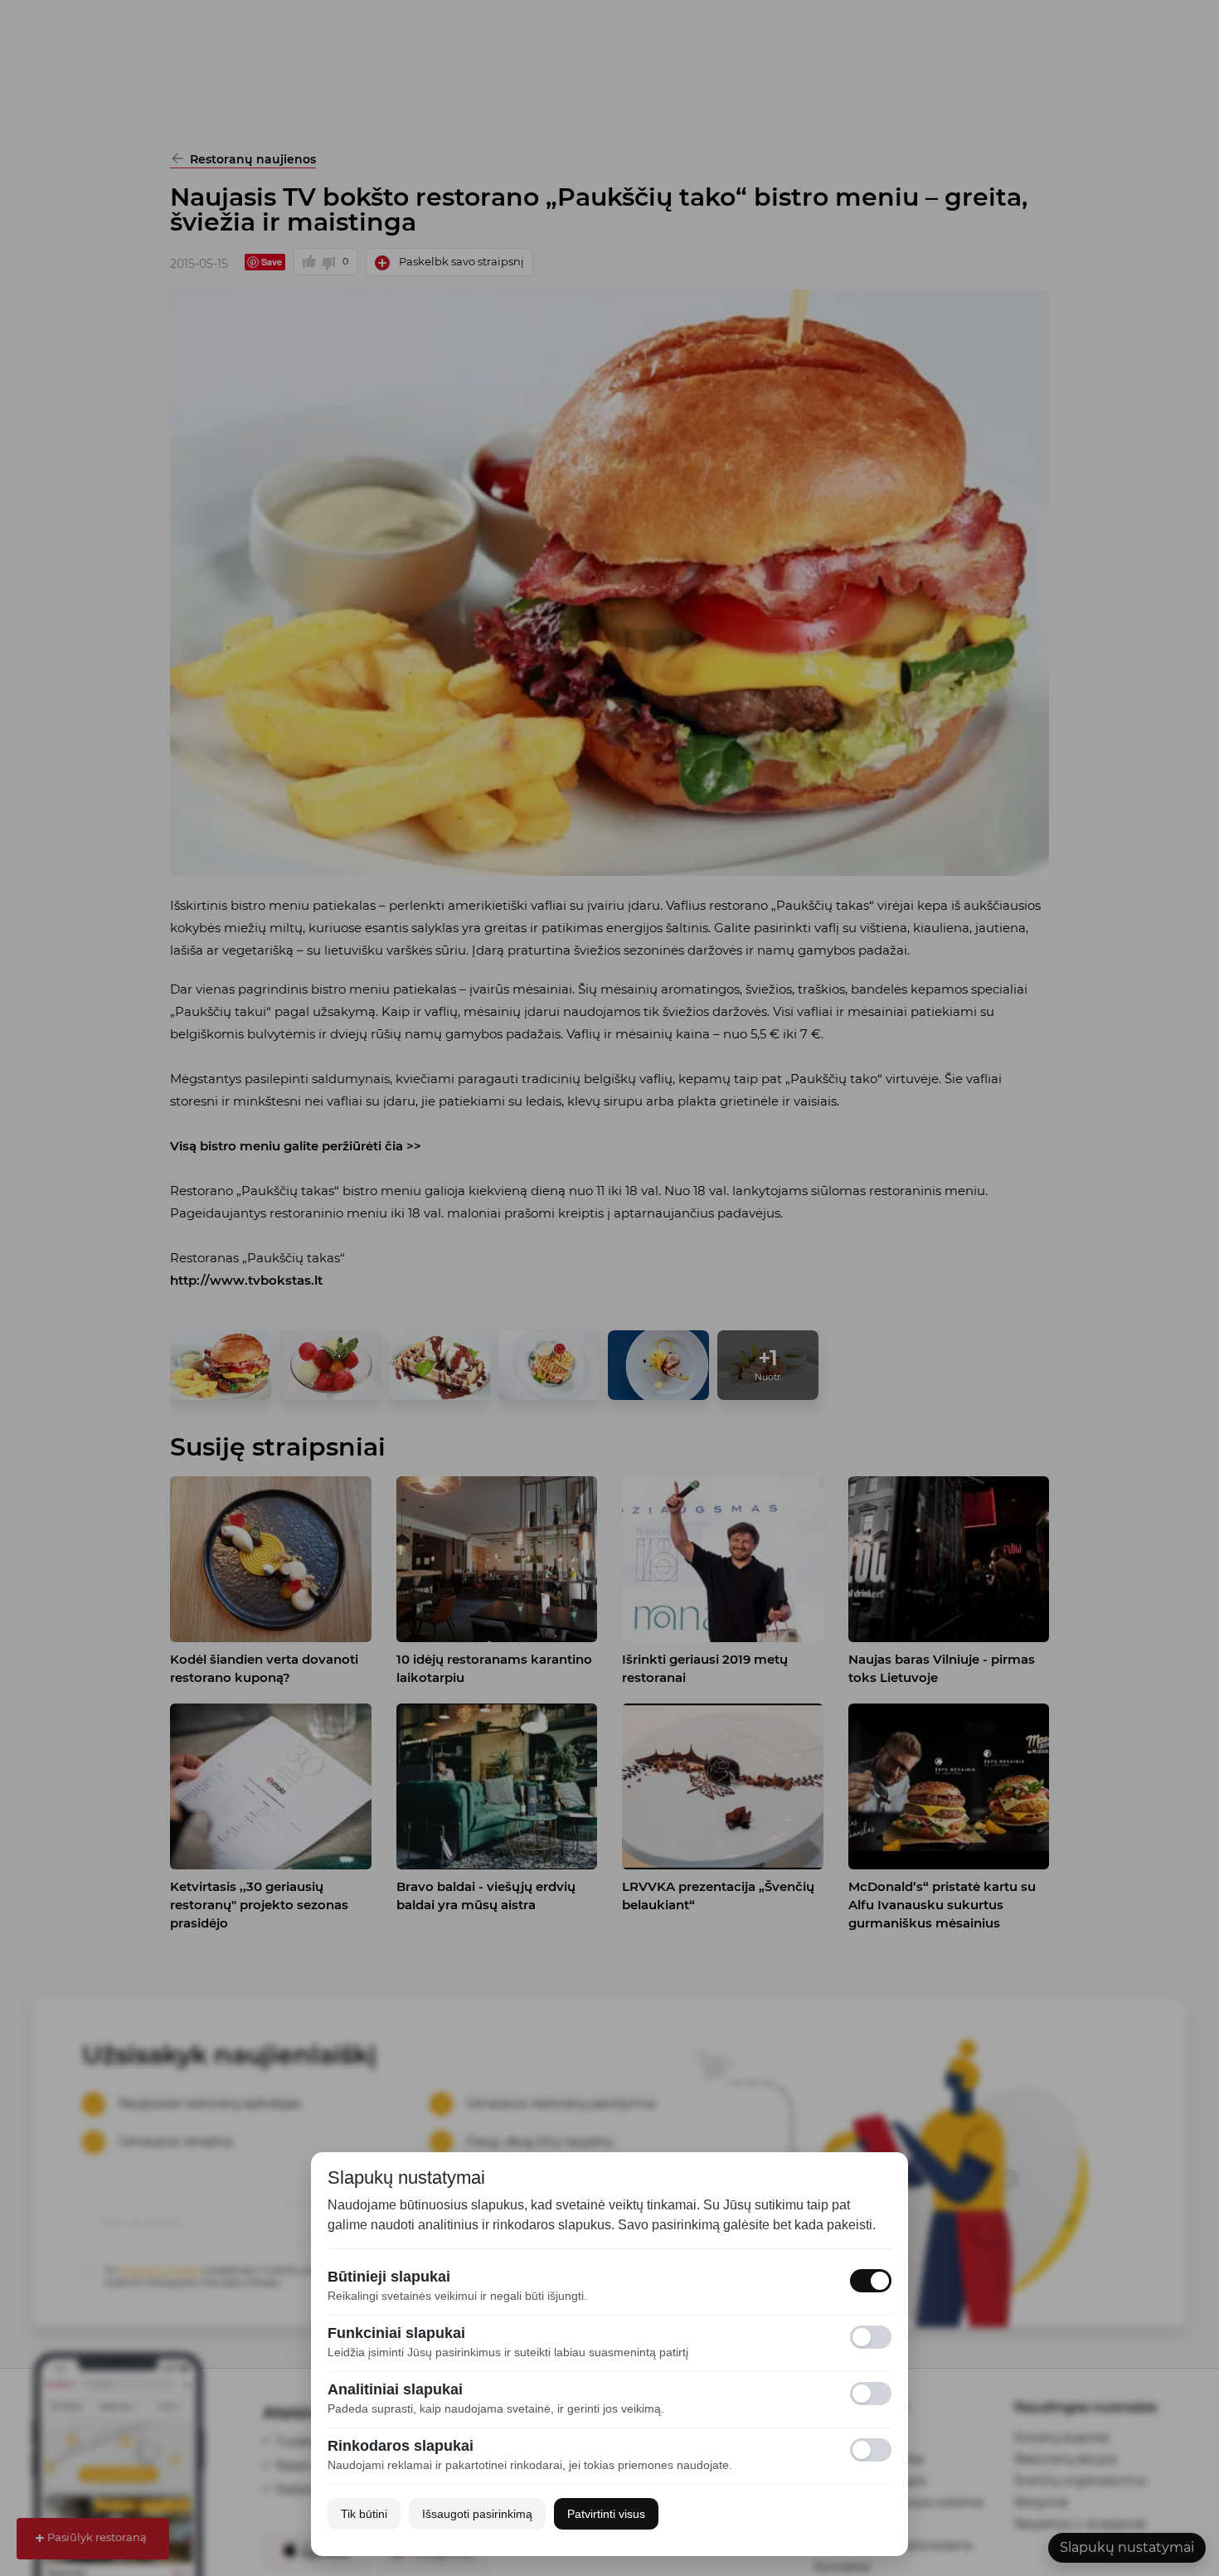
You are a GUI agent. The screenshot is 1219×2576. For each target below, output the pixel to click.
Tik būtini (364, 2514)
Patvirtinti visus (606, 2514)
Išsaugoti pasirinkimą (477, 2514)
